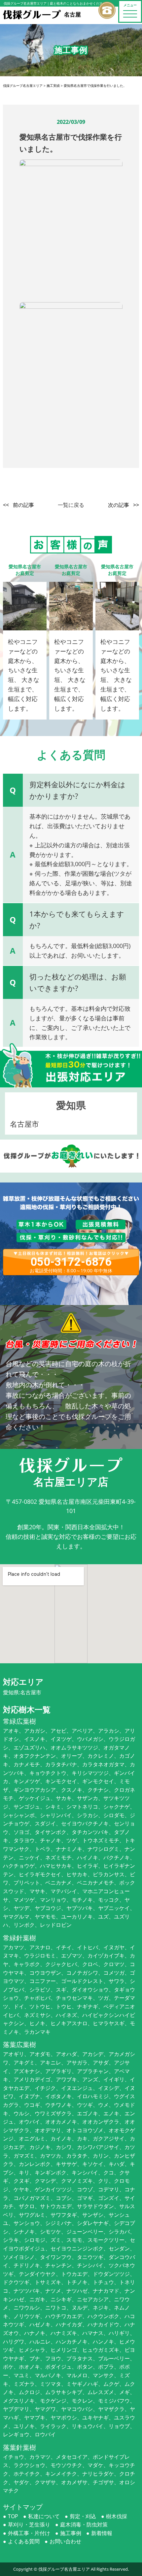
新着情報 (102, 2533)
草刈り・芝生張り (29, 2524)
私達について (44, 2516)
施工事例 (71, 2533)
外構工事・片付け (29, 2533)
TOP (13, 2516)
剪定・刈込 (83, 2516)
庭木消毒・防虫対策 (84, 2524)
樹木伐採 (117, 2516)
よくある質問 (24, 2541)
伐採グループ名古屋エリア (64, 2569)
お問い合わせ (65, 2541)
